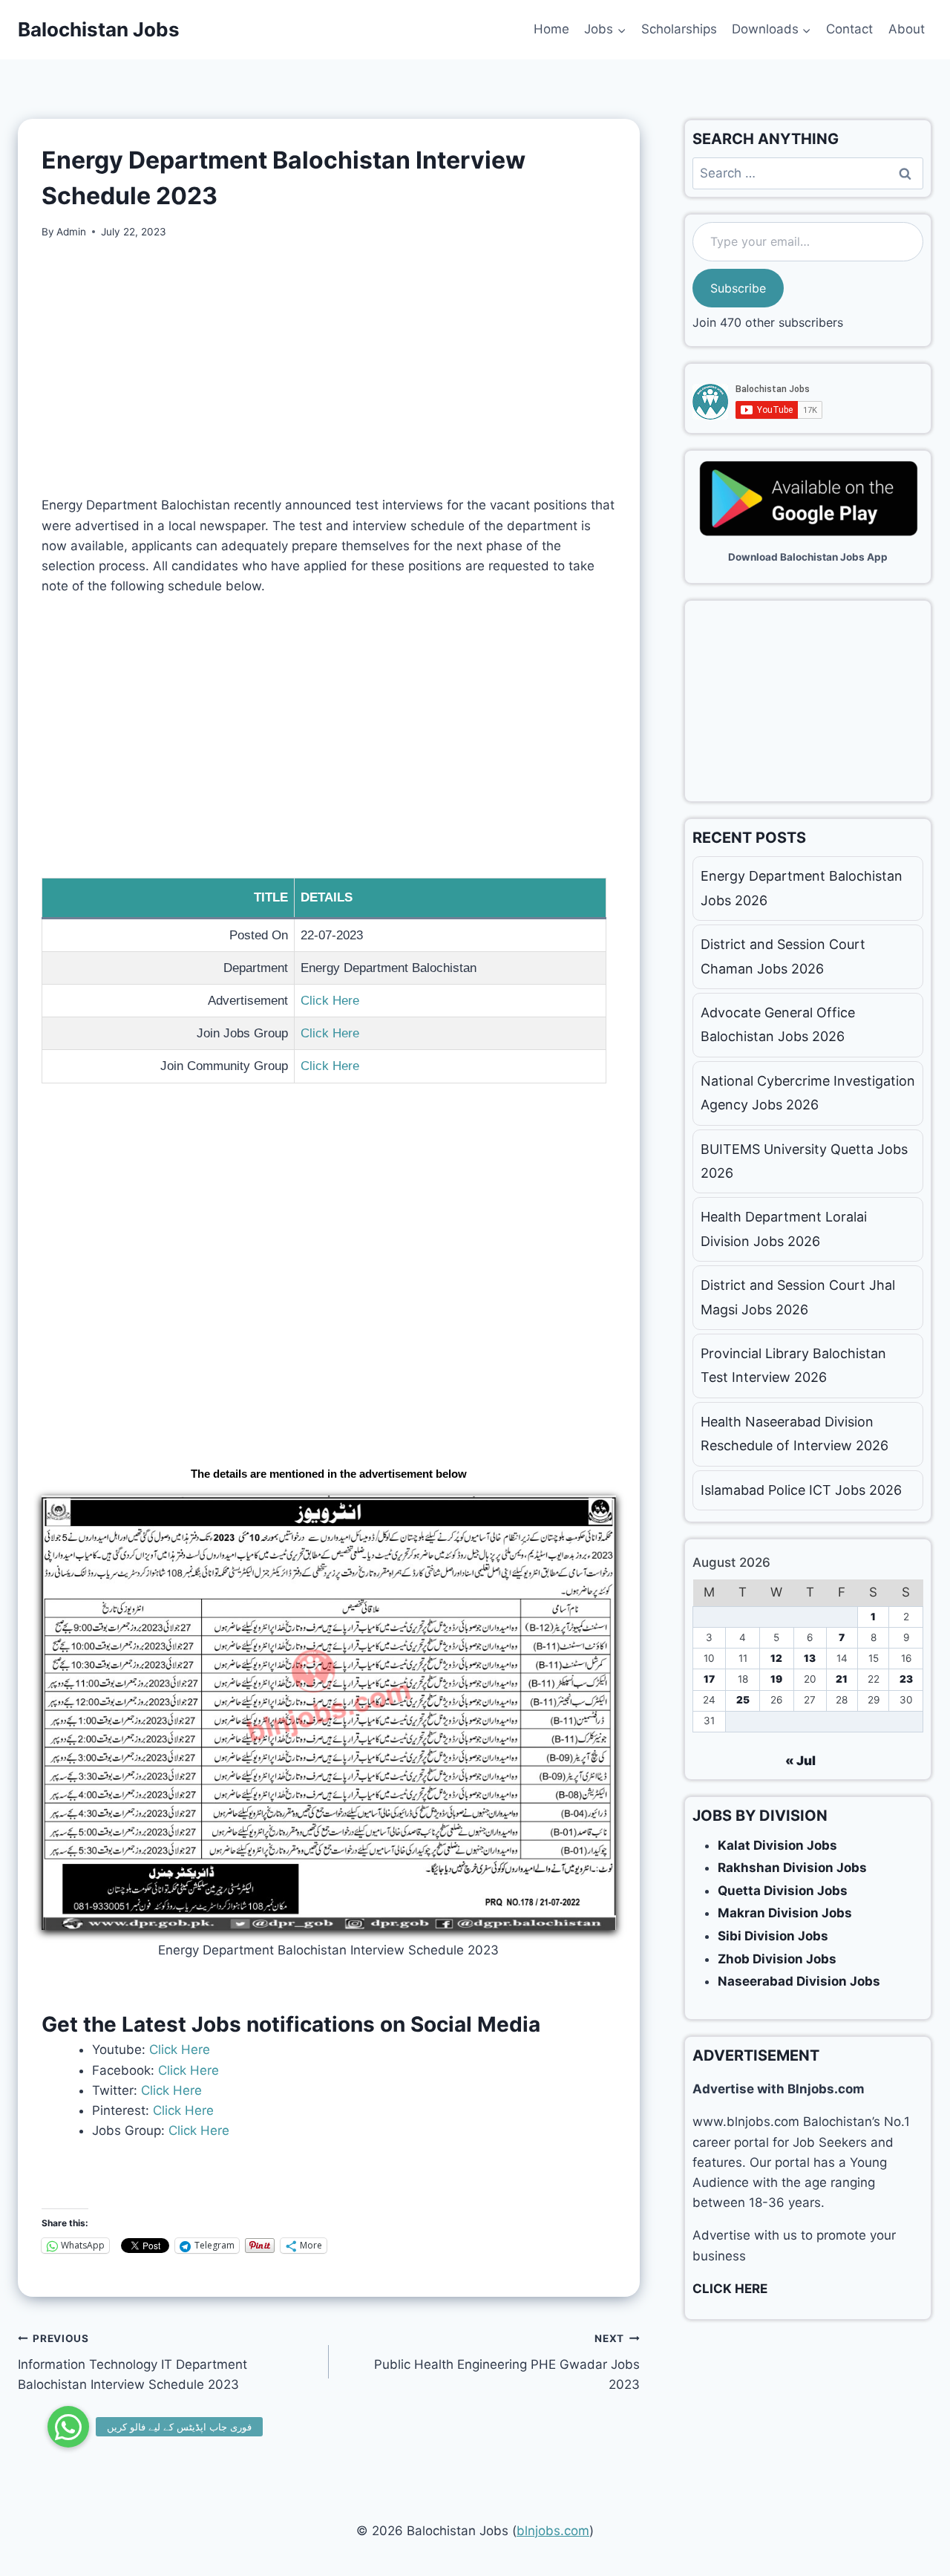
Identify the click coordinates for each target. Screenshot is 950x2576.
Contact (849, 29)
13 (810, 1658)
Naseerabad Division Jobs (799, 1981)
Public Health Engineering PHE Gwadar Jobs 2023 (507, 2362)
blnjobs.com (553, 2531)
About (907, 29)
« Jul (800, 1761)
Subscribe (738, 288)
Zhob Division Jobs (777, 1959)
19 (776, 1679)
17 (709, 1679)
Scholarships (679, 29)
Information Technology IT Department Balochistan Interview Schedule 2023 (132, 2362)
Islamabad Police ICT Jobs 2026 (801, 1490)
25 (743, 1700)
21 (842, 1679)
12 (776, 1658)
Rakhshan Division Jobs (792, 1868)
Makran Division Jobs (785, 1913)
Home (551, 29)
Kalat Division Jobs (777, 1845)
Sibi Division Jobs (773, 1936)
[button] (68, 2427)
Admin (71, 232)
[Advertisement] (329, 368)
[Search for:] (808, 173)
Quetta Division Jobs (783, 1891)
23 (906, 1679)
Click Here (330, 1001)
